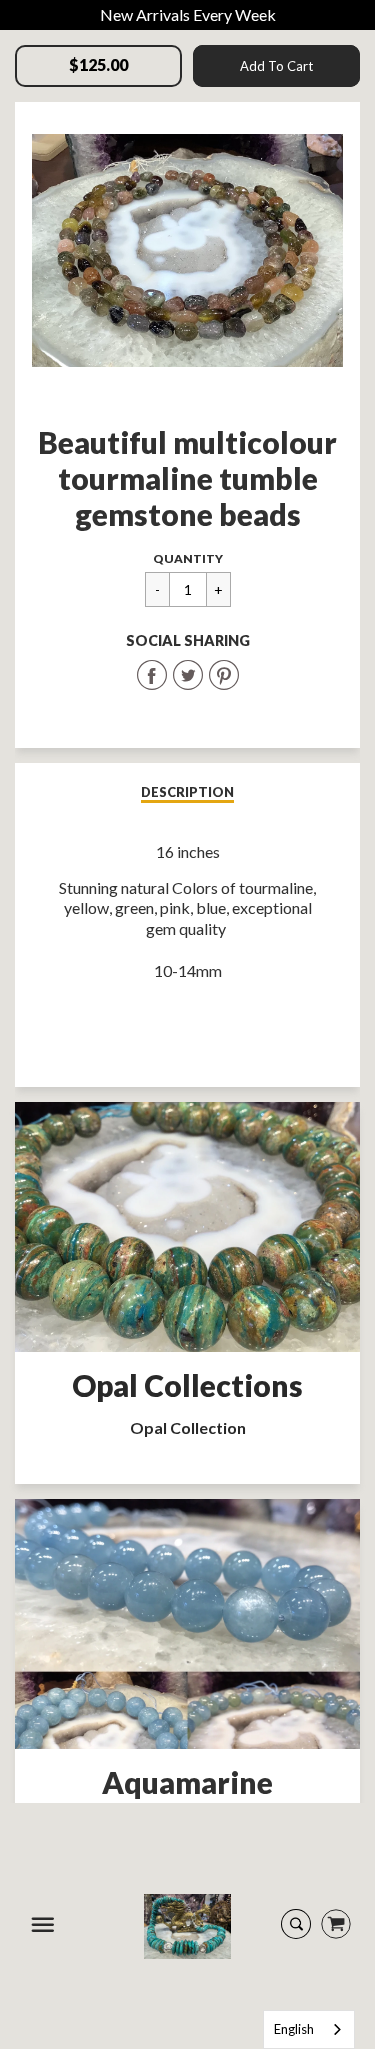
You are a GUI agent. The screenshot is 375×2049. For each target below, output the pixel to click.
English (294, 2029)
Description (187, 792)
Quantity (188, 558)
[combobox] (309, 2029)
